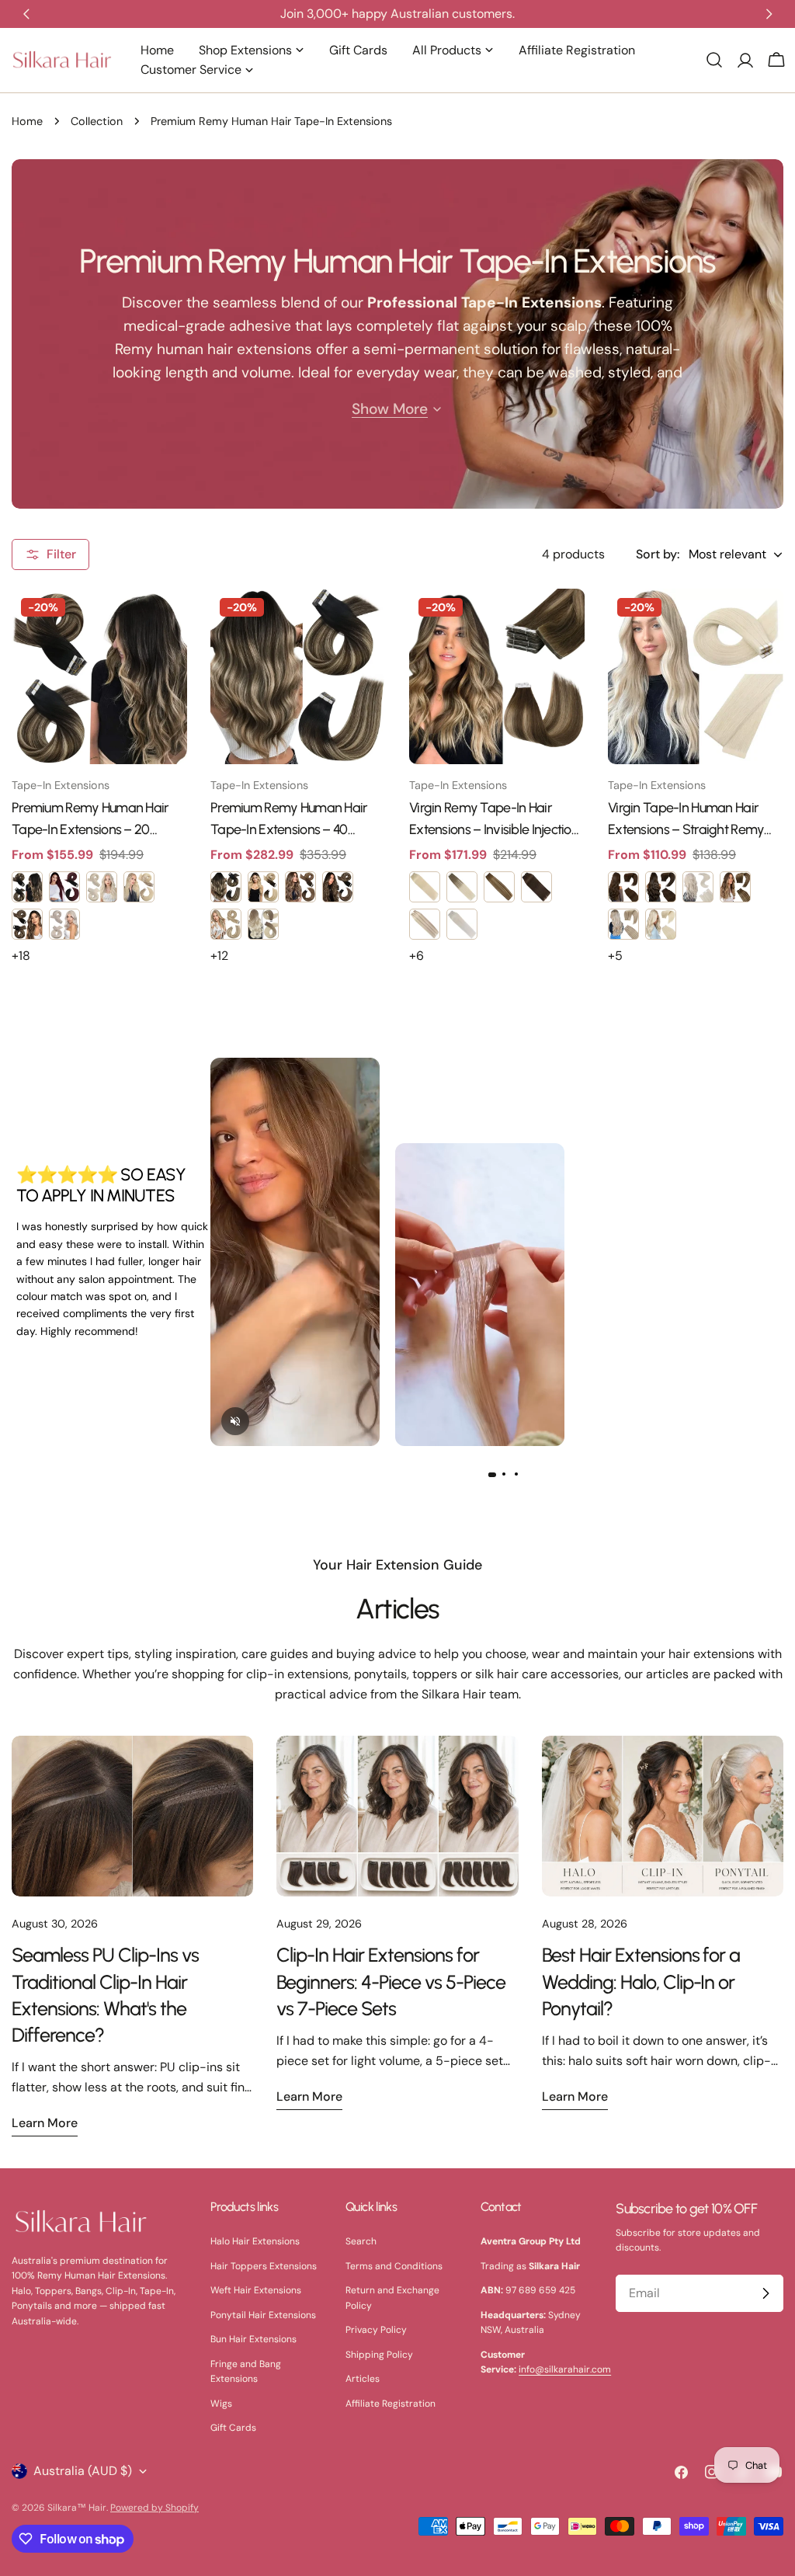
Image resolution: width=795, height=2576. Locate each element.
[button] (491, 1475)
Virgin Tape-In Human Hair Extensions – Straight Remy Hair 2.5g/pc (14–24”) (686, 820)
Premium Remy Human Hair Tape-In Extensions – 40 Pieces (289, 820)
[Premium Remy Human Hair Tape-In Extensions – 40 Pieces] (298, 676)
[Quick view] (165, 623)
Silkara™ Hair (77, 2508)
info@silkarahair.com (565, 2369)
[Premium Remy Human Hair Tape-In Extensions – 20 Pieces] (99, 676)
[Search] (714, 60)
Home (27, 121)
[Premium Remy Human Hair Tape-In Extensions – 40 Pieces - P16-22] (226, 924)
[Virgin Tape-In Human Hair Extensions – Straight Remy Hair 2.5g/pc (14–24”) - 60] (661, 924)
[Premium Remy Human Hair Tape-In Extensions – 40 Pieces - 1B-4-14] (338, 887)
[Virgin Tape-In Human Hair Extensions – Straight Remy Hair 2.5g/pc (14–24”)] (696, 676)
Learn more (45, 2123)
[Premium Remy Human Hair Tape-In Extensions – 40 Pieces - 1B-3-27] (226, 887)
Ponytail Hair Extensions (263, 2315)
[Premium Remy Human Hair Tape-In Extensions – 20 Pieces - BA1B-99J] (64, 887)
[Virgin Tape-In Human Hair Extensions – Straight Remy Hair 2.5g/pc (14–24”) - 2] (661, 887)
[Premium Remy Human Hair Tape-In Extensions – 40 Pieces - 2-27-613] (263, 887)
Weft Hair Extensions (256, 2290)
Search (361, 2241)
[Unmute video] (235, 1421)
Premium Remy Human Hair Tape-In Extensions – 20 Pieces (90, 820)
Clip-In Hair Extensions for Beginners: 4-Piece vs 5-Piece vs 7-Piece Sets (391, 1981)
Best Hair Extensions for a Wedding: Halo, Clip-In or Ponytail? (641, 1981)
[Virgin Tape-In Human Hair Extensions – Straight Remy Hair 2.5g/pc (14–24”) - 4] (623, 887)
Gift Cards (233, 2428)
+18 (21, 956)
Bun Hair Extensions (253, 2339)
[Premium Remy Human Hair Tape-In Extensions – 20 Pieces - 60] (102, 887)
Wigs (221, 2404)
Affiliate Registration (391, 2404)
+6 (417, 956)
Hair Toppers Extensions (264, 2266)
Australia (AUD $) (83, 2471)
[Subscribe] (765, 2293)
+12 (219, 956)
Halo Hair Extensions (255, 2241)
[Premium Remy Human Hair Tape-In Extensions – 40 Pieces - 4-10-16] (300, 887)
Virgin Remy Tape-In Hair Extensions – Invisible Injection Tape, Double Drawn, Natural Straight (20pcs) (494, 820)
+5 (615, 956)
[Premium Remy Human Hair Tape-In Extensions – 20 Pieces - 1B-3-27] (27, 887)
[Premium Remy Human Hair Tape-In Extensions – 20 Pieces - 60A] (64, 924)
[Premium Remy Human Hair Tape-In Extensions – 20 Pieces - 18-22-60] (139, 887)
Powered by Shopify (154, 2508)
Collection (97, 121)
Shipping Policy (379, 2355)
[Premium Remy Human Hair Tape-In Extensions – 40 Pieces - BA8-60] (263, 924)
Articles (397, 1609)
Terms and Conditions (394, 2266)
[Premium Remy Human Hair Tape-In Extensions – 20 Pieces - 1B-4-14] (27, 924)
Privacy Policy (376, 2330)
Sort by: (658, 554)
